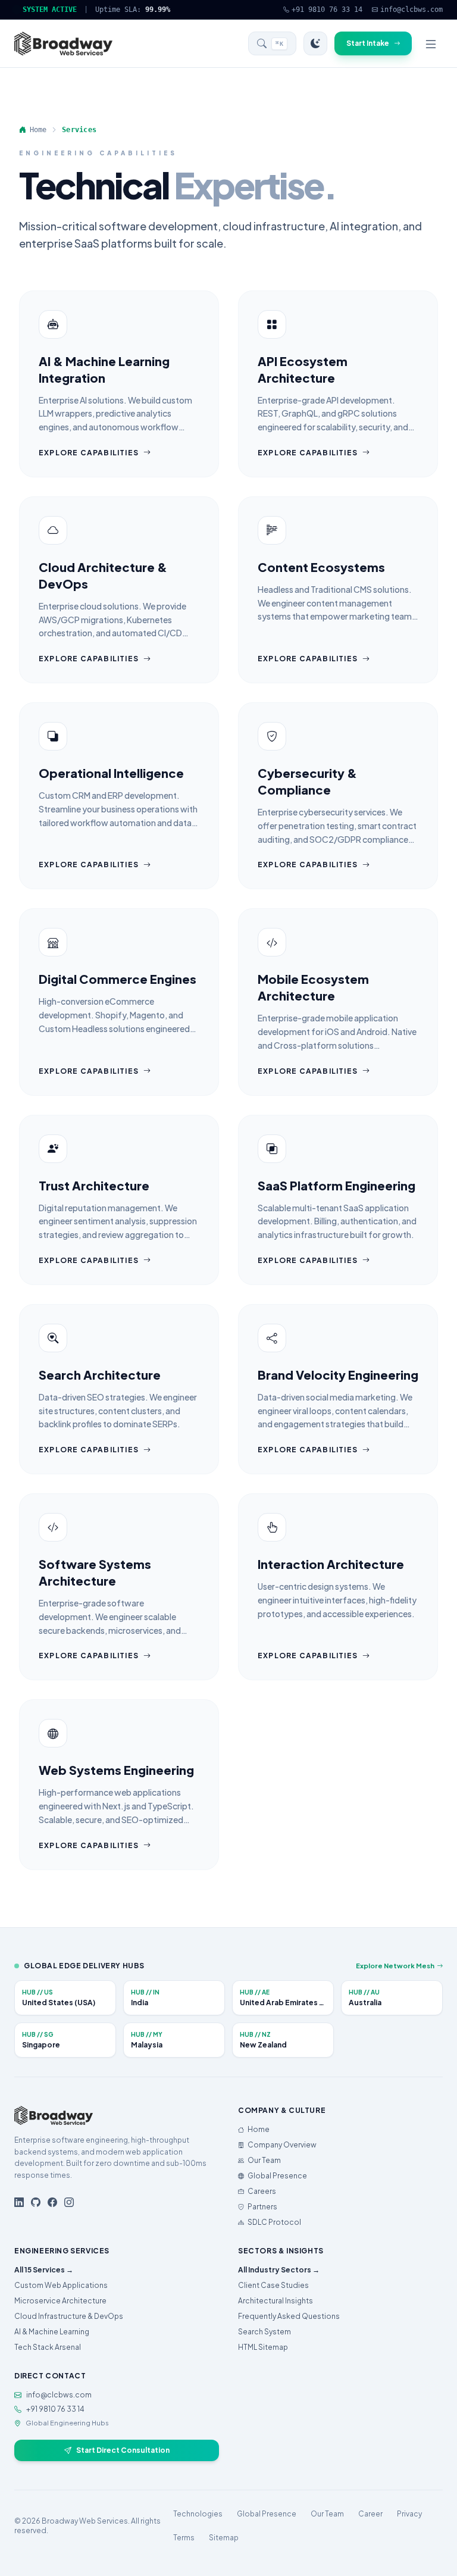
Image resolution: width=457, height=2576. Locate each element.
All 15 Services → (44, 2270)
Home (259, 2129)
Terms (184, 2538)
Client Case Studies (273, 2285)
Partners (262, 2207)
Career (370, 2514)
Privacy (409, 2514)
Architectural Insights (276, 2301)
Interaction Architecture (331, 1564)
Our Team (264, 2160)
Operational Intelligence (111, 773)
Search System (265, 2332)
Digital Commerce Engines (118, 979)
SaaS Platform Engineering (337, 1185)
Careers (262, 2191)
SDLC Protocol (274, 2222)
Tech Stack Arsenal (48, 2347)
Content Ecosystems (321, 567)
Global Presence (277, 2176)
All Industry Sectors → (279, 2270)
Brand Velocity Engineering (338, 1375)
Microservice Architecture (60, 2301)
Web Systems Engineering (116, 1770)
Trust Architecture (94, 1185)
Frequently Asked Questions (289, 2316)
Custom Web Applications (61, 2285)
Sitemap (224, 2538)
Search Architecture (100, 1375)
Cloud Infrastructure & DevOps (69, 2316)
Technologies (198, 2514)
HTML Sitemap (263, 2347)
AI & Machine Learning (52, 2332)
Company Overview (282, 2145)
